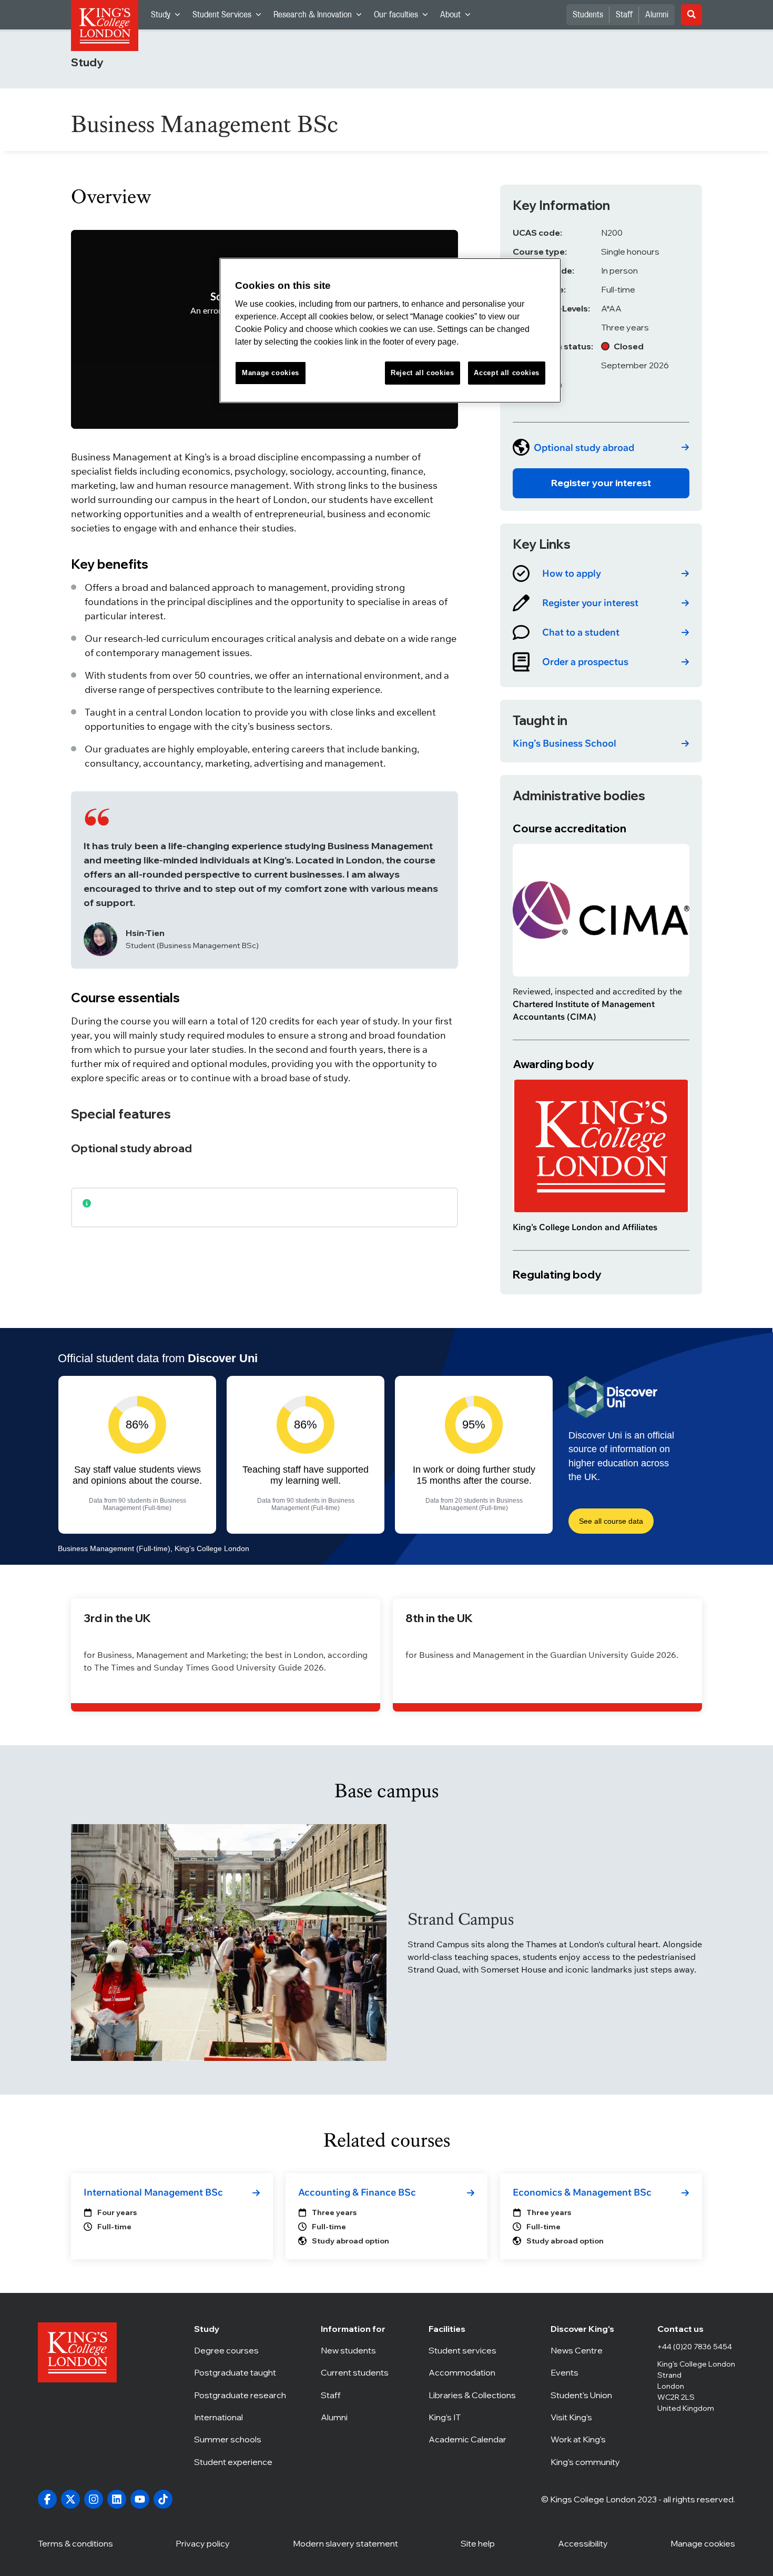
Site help (478, 2543)
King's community (587, 2462)
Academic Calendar (472, 2439)
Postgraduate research (240, 2395)
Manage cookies (703, 2543)
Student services (472, 2350)
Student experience (240, 2462)
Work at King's (587, 2439)
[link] (601, 447)
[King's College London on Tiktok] (163, 2499)
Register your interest (601, 483)
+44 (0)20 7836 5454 (695, 2347)
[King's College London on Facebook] (47, 2499)
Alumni (657, 15)
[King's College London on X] (70, 2499)
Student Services (230, 17)
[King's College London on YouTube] (140, 2499)
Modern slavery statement (345, 2543)
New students (357, 2350)
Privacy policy (203, 2543)
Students (588, 15)
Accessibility (583, 2543)
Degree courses (240, 2350)
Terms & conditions (75, 2543)
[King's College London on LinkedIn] (117, 2499)
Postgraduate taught (240, 2372)
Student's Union (587, 2395)
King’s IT (472, 2417)
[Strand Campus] (229, 1943)
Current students (357, 2372)
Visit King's (587, 2417)
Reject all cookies (423, 373)
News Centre (587, 2350)
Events (587, 2372)
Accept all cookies (507, 373)
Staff (624, 15)
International (240, 2417)
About (458, 17)
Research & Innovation (321, 17)
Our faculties (404, 17)
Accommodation (472, 2372)
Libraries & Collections (472, 2395)
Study (169, 17)
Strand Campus (461, 1919)
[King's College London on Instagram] (94, 2499)
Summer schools (240, 2439)
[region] (390, 331)
